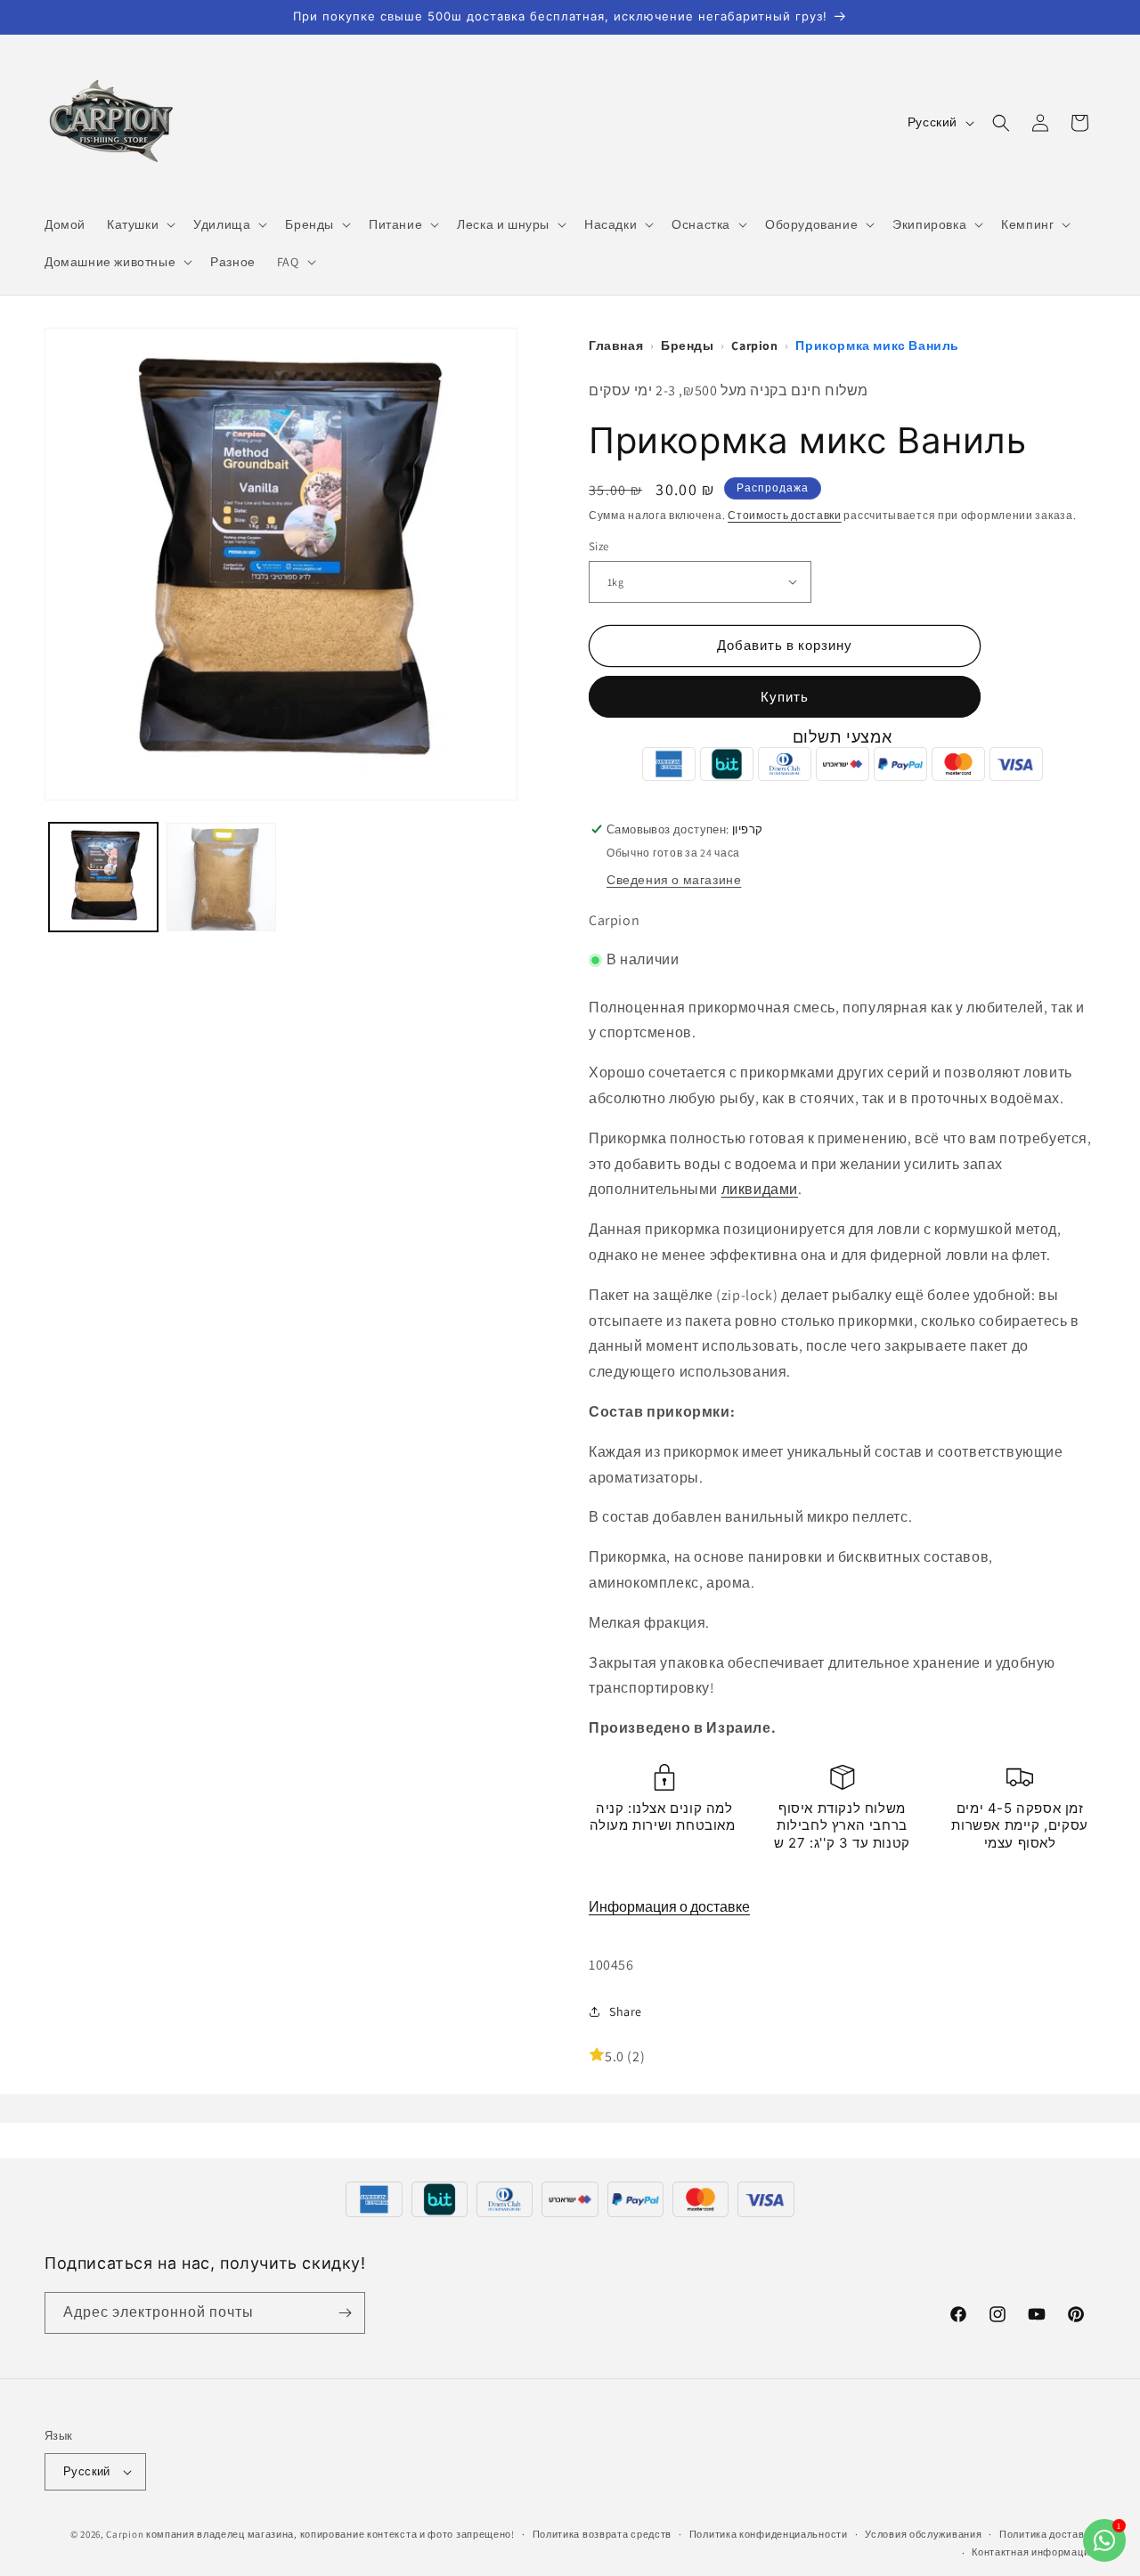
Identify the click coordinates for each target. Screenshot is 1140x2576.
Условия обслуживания (923, 2534)
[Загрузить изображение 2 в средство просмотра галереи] (221, 877)
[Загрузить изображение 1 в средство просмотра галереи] (103, 877)
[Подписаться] (345, 2313)
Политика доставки (1047, 2534)
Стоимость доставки (785, 515)
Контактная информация (1034, 2552)
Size (599, 546)
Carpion (125, 2534)
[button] (139, 224)
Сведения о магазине (674, 880)
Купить (785, 697)
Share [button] (626, 2011)
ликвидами (760, 1189)
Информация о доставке (669, 1907)
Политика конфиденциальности (769, 2534)
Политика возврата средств (603, 2534)
